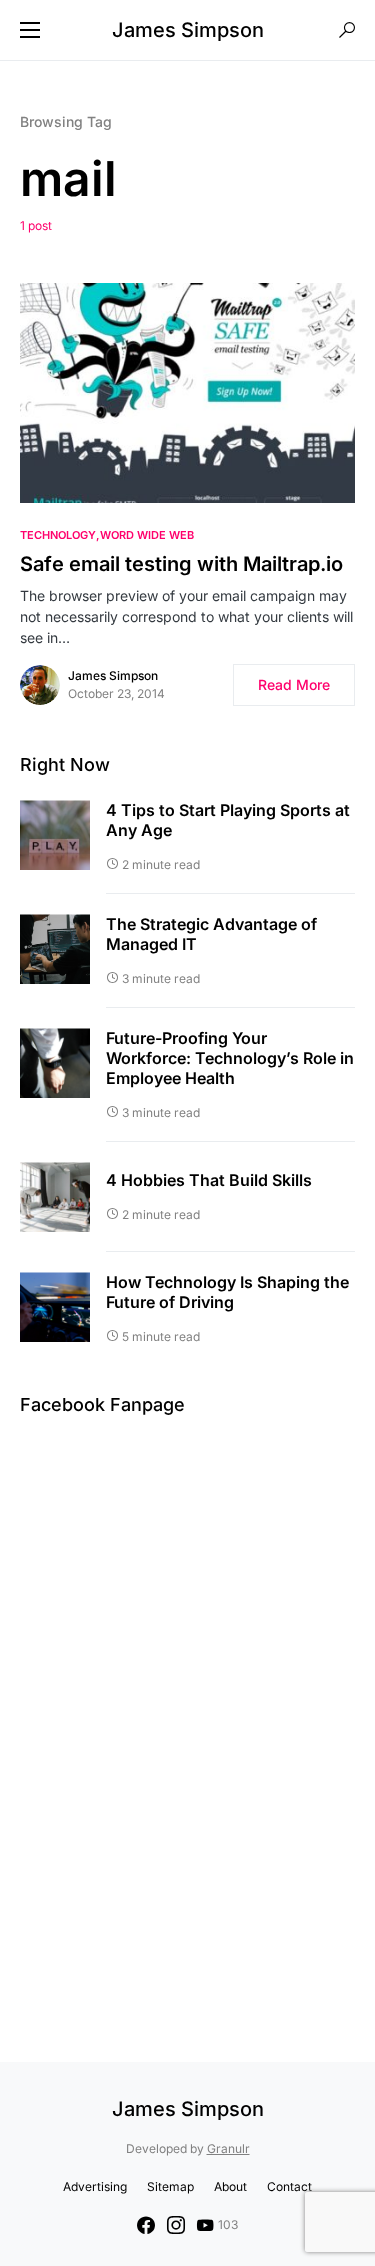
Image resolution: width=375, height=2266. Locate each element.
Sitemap (170, 2186)
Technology (58, 535)
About (230, 2186)
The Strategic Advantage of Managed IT (211, 934)
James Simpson (188, 30)
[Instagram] (176, 2225)
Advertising (95, 2186)
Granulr (228, 2148)
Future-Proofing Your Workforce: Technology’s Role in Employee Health (230, 1058)
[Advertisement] (187, 1700)
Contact (289, 2186)
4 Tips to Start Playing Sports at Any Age (228, 820)
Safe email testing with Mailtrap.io (181, 564)
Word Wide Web (147, 535)
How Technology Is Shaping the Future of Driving (227, 1292)
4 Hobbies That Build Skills (209, 1180)
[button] (30, 30)
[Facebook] (146, 2225)
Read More (294, 684)
